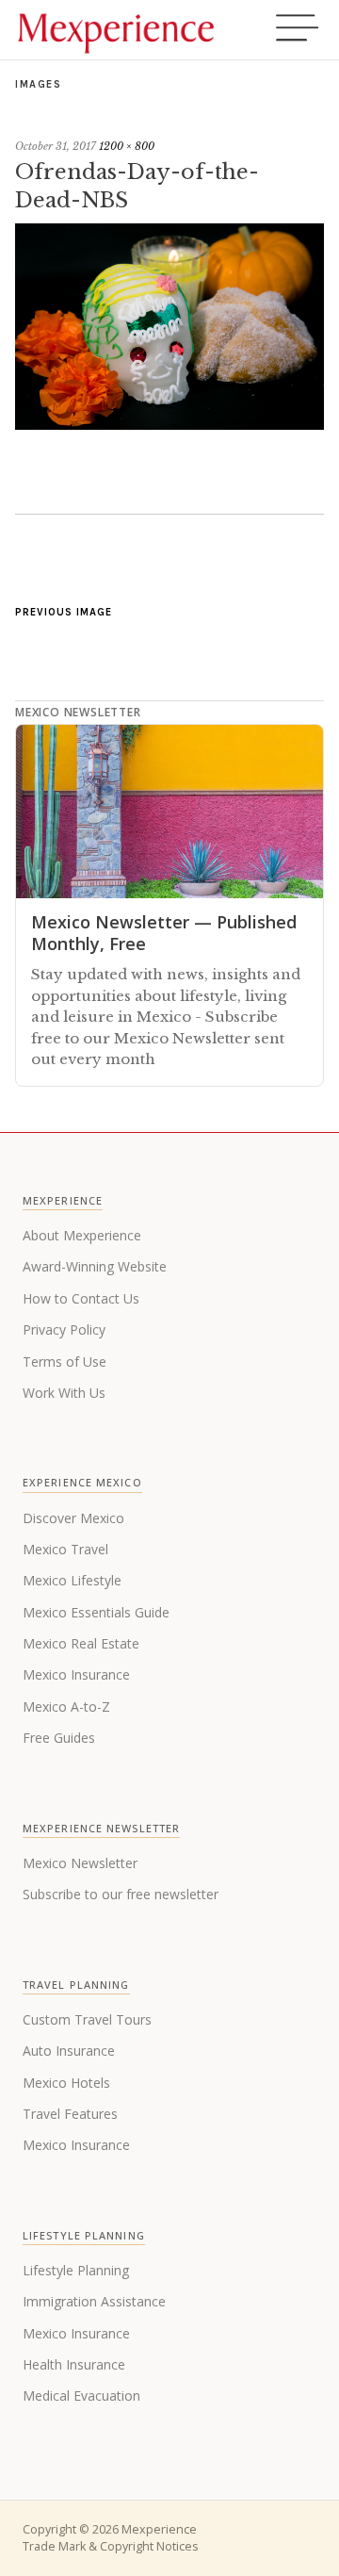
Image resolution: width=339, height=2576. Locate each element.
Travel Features (70, 2114)
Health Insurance (74, 2364)
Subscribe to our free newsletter (121, 1894)
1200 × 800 (127, 146)
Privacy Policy (64, 1329)
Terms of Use (65, 1362)
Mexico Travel (65, 1549)
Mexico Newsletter (80, 1863)
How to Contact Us (81, 1298)
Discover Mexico (73, 1518)
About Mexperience (82, 1235)
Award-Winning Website (95, 1266)
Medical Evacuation (81, 2396)
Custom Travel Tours (87, 2019)
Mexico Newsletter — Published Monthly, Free (164, 933)
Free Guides (59, 1738)
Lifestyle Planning (76, 2270)
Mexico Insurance (76, 1674)
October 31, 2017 (56, 146)
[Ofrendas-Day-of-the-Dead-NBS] (169, 424)
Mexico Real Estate (81, 1643)
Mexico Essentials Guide (96, 1612)
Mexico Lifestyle (72, 1580)
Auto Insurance (69, 2051)
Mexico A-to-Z (66, 1706)
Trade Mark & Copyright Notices (110, 2546)
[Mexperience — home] (116, 30)
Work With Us (64, 1393)
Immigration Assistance (94, 2301)
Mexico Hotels (66, 2083)
